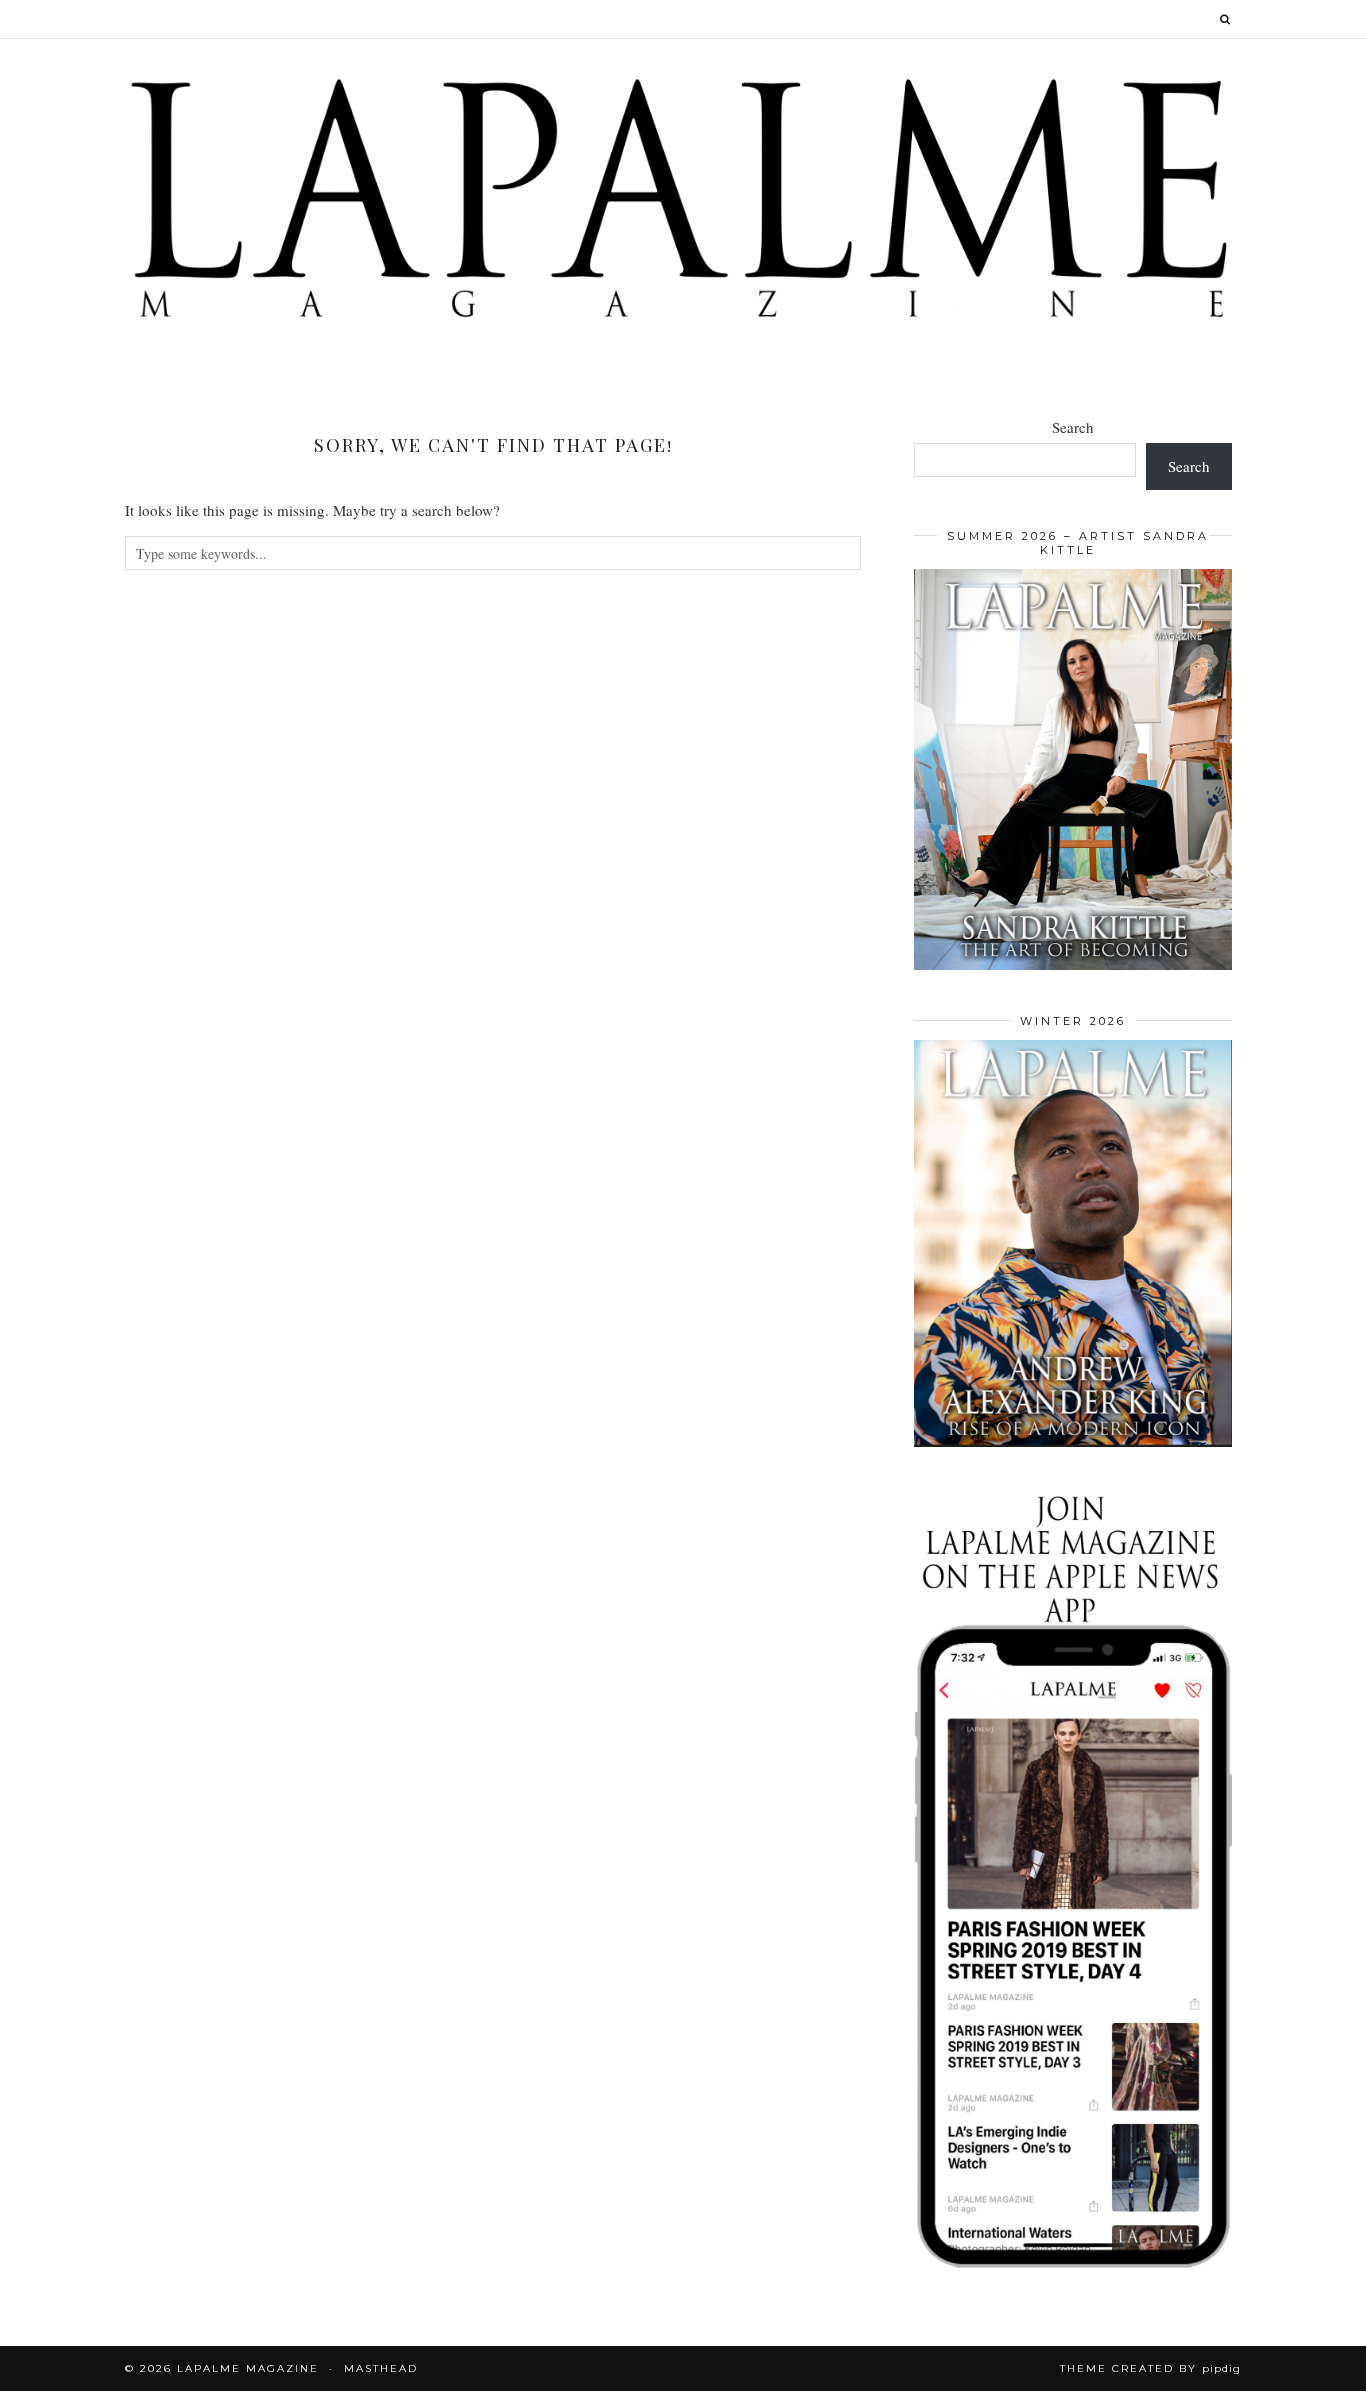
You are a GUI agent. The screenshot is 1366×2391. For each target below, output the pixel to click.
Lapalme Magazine (248, 2368)
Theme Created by (1150, 2368)
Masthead (381, 2368)
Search (1073, 427)
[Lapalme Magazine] (683, 196)
